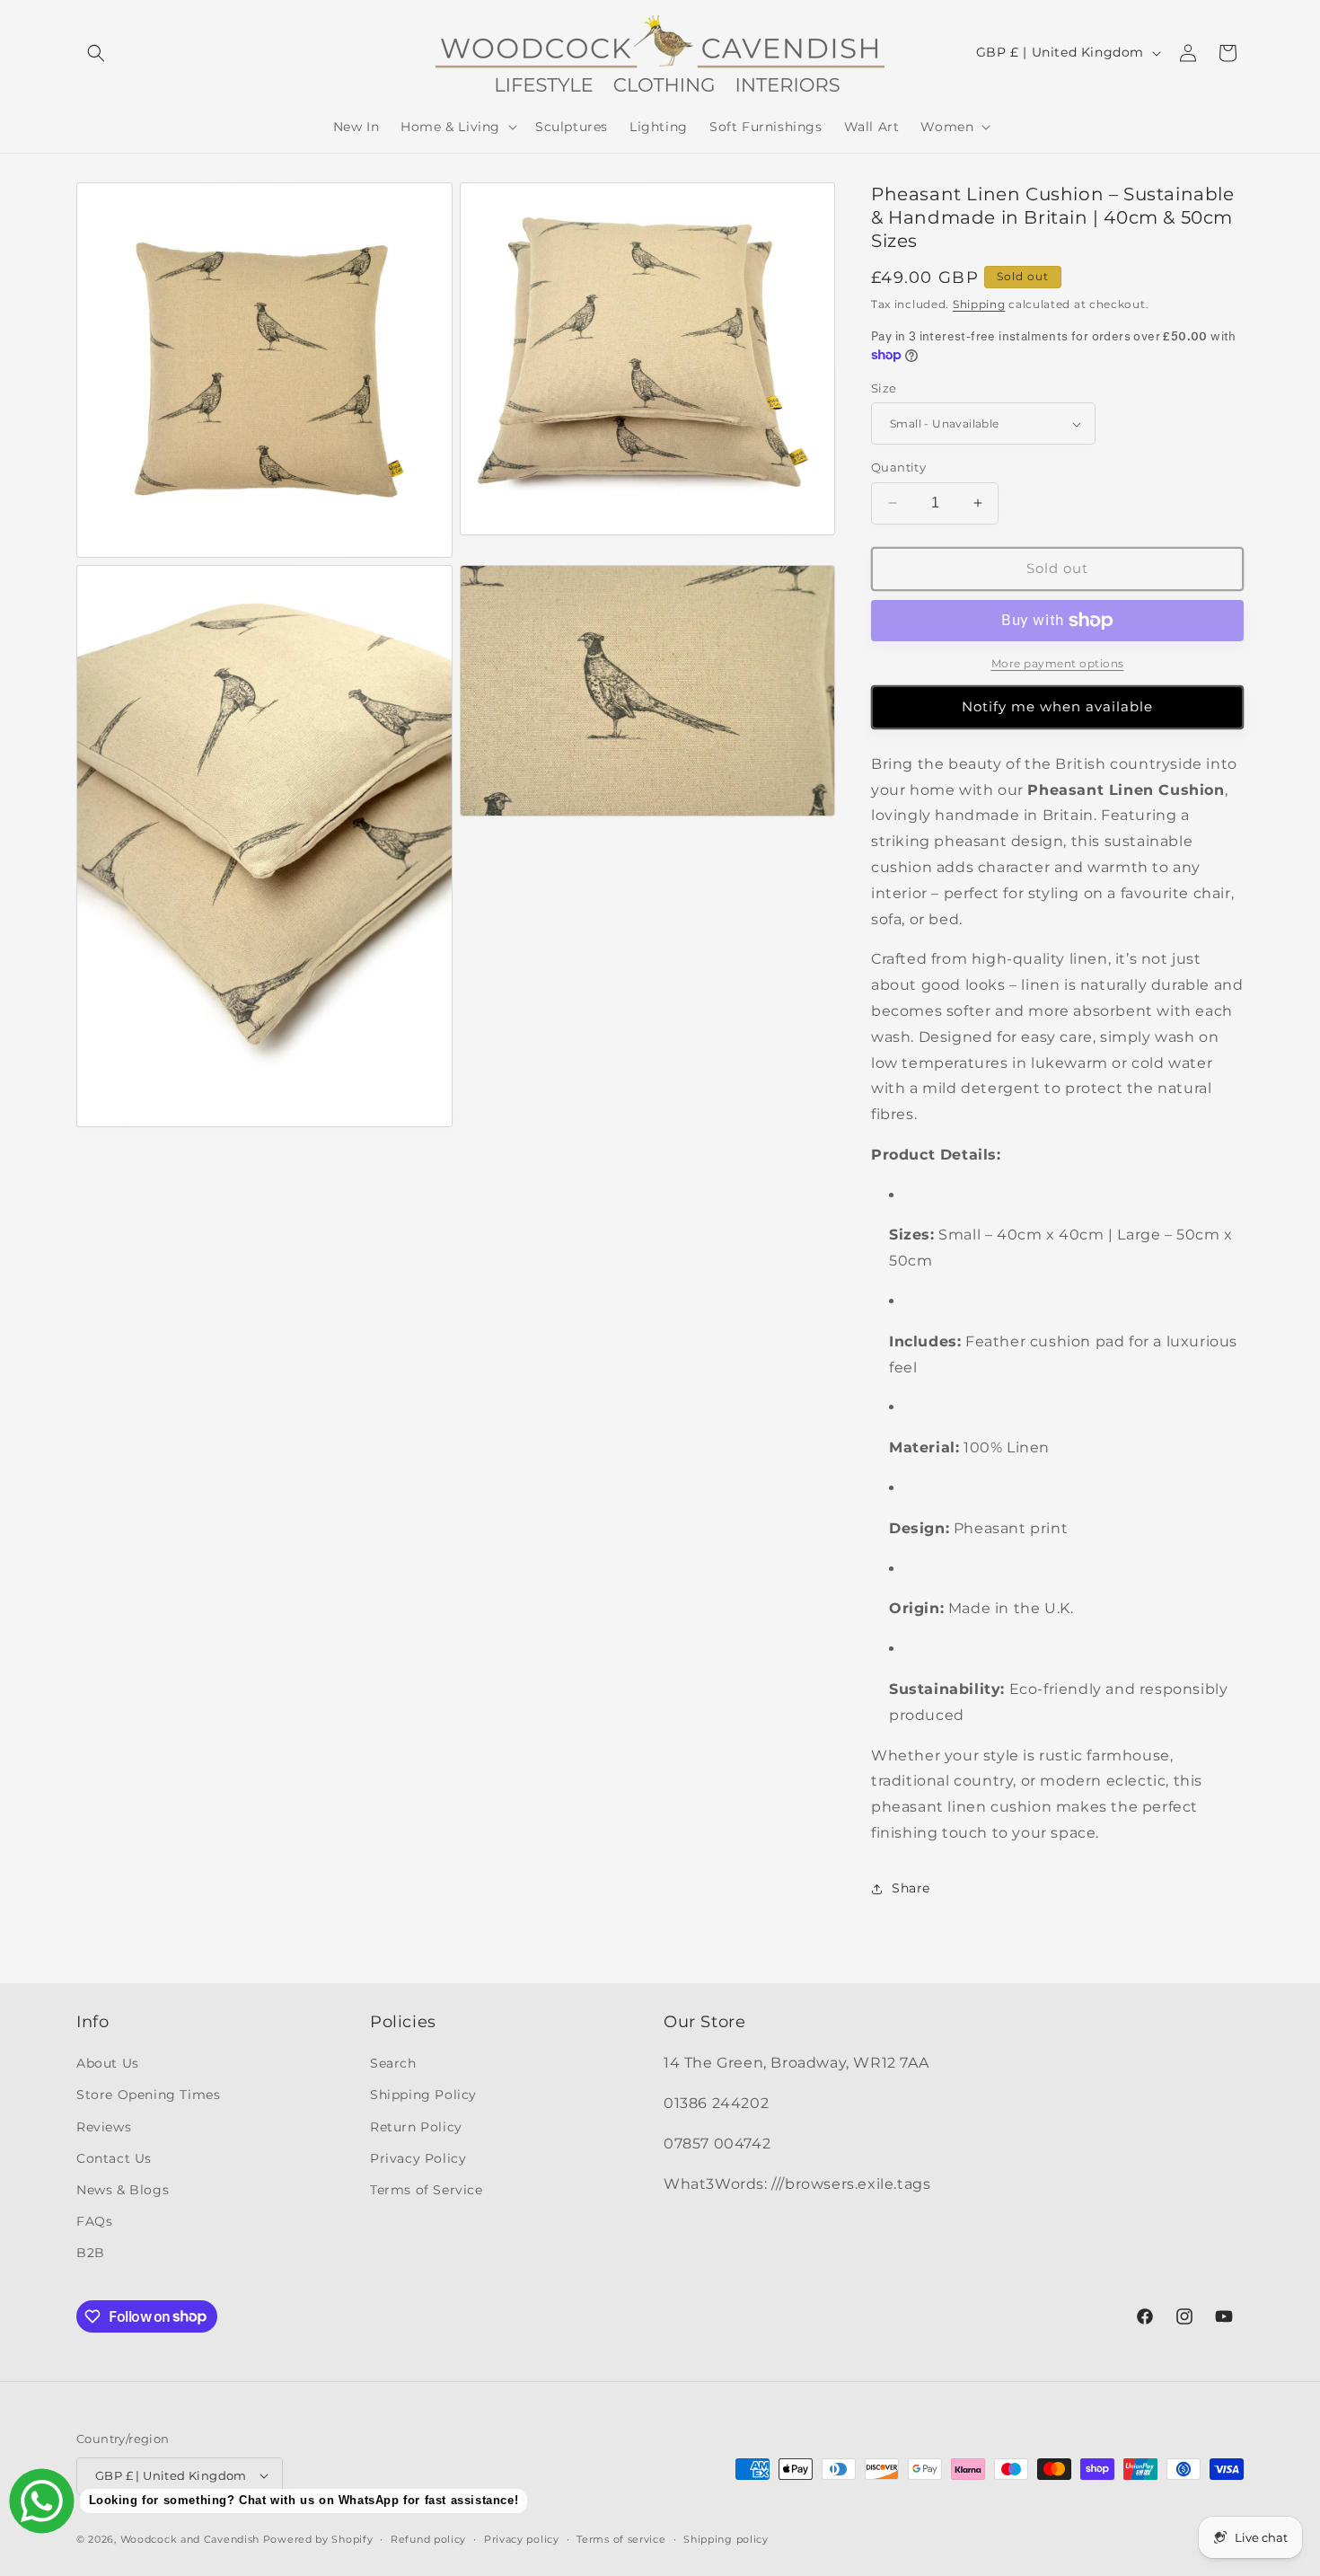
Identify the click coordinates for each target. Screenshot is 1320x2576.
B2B (91, 2253)
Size (884, 388)
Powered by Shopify (318, 2538)
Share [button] (911, 1888)
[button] (96, 53)
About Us (108, 2063)
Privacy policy (522, 2538)
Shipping (979, 304)
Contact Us (114, 2158)
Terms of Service (427, 2190)
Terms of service (621, 2538)
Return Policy (416, 2127)
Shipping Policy (423, 2095)
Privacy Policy (418, 2158)
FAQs (94, 2221)
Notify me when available (1057, 706)
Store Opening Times (148, 2095)
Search (393, 2063)
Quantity (898, 467)
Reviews (104, 2127)
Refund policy (428, 2538)
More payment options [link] (1058, 663)
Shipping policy (726, 2538)
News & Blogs (123, 2190)
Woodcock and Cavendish (190, 2538)
